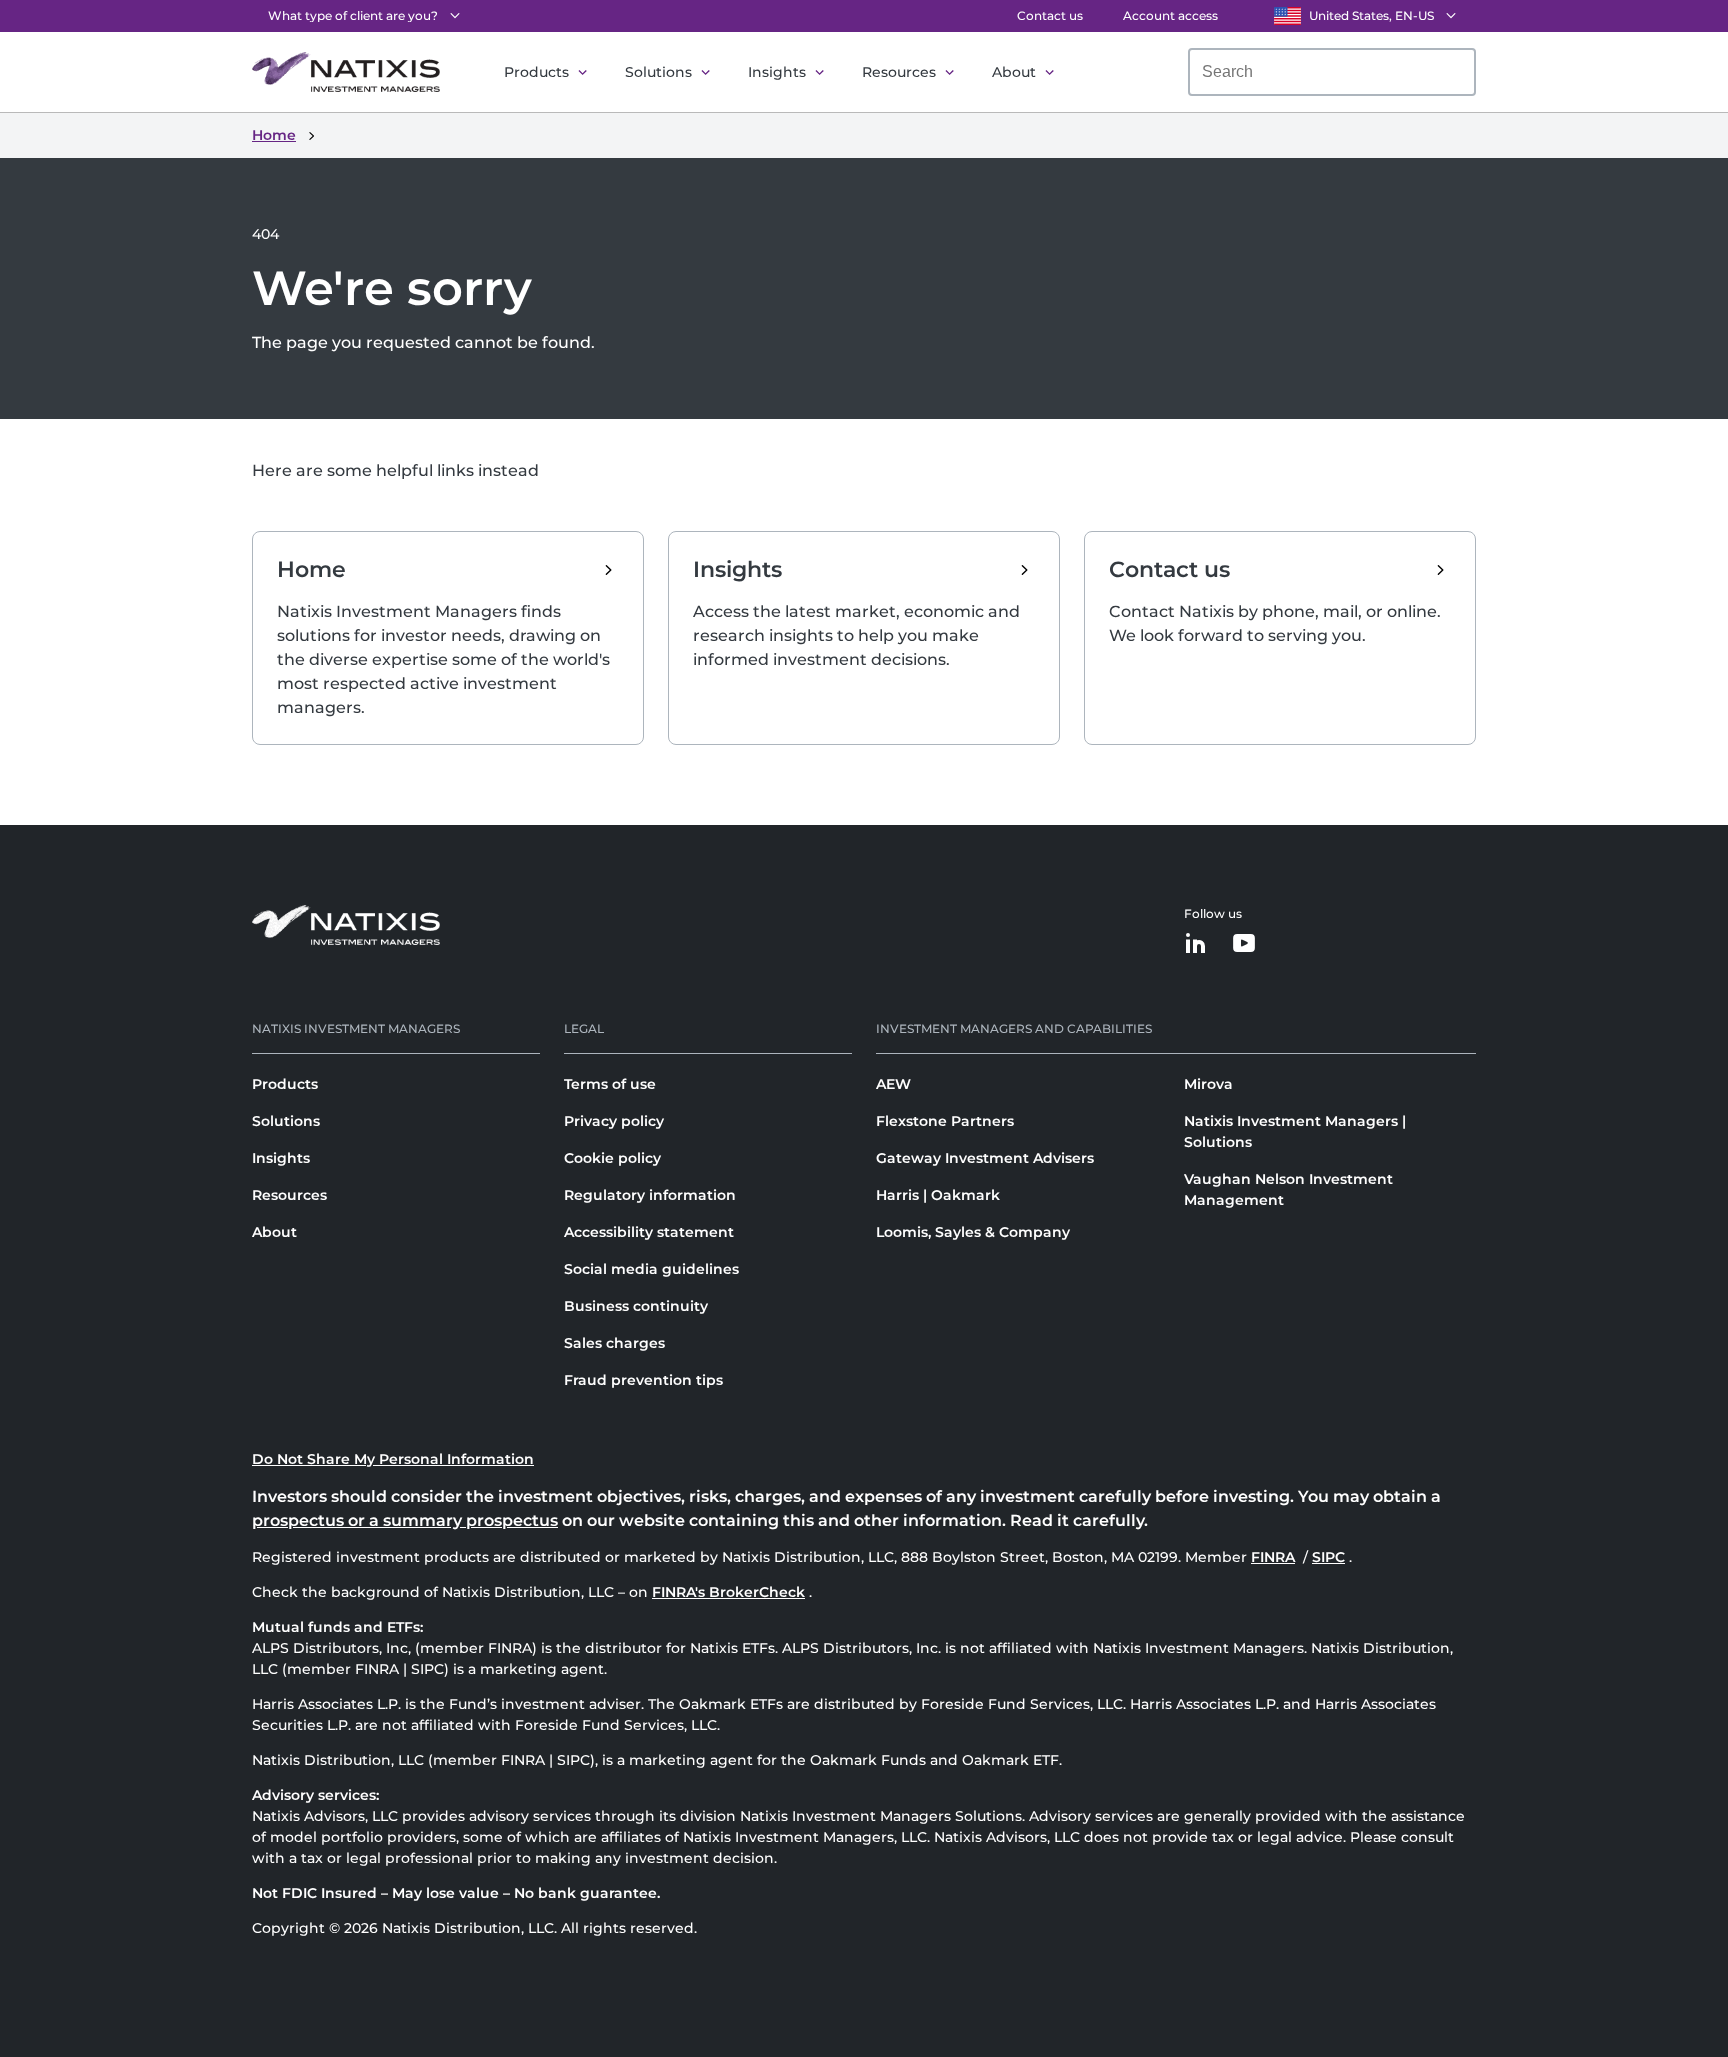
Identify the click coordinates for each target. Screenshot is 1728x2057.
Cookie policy (612, 1158)
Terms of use (610, 1084)
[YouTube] (1244, 944)
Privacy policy (614, 1121)
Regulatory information (650, 1195)
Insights (777, 72)
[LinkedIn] (1196, 944)
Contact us (1050, 15)
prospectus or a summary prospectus (405, 1520)
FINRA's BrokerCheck (728, 1592)
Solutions (658, 72)
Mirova (1208, 1084)
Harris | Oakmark (938, 1195)
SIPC (1330, 1557)
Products (536, 72)
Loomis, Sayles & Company (973, 1232)
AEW (893, 1084)
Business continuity (636, 1306)
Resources (899, 72)
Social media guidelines (651, 1269)
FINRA (1275, 1557)
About (1014, 72)
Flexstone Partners (945, 1121)
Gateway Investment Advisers (985, 1158)
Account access (1170, 15)
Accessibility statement (649, 1232)
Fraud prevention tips (643, 1380)
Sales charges (614, 1343)
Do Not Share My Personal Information (393, 1459)
